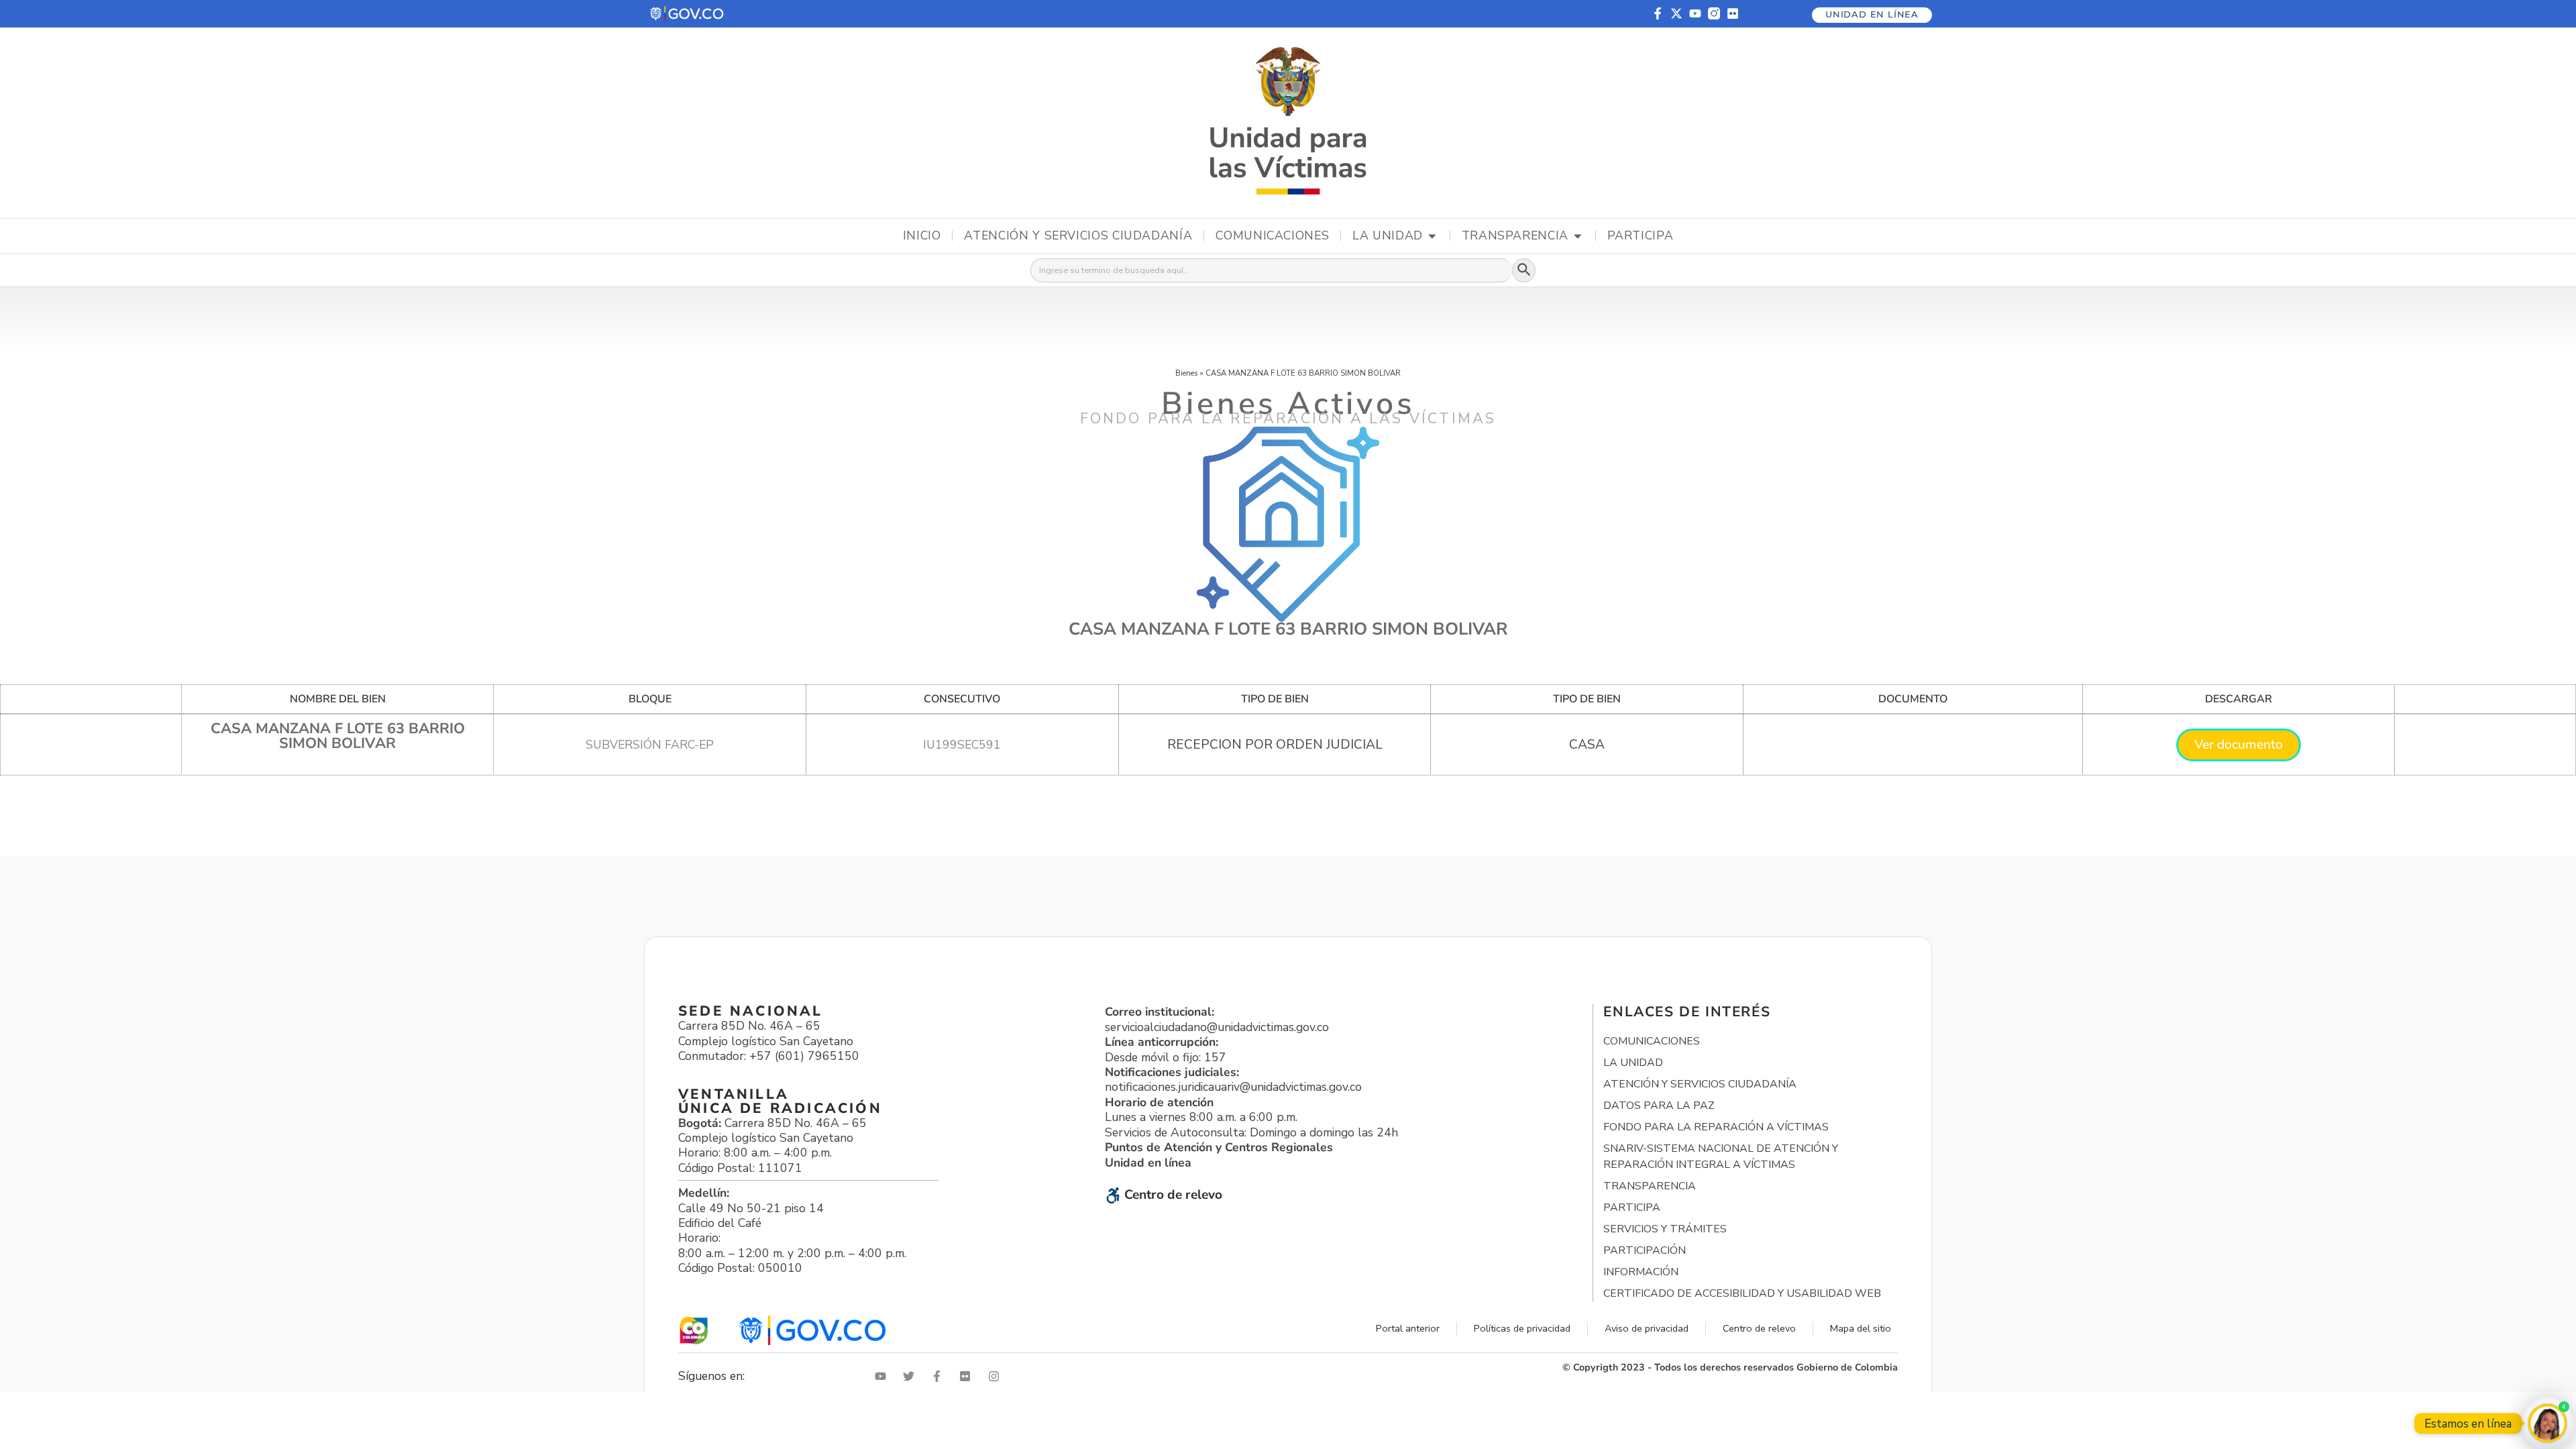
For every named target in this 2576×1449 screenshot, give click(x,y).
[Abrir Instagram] (997, 1376)
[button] (688, 14)
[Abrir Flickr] (968, 1376)
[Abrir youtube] (883, 1376)
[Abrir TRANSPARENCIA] (1578, 236)
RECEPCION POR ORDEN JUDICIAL (1275, 745)
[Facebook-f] (1658, 13)
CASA (1587, 745)
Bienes (1187, 373)
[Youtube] (1695, 13)
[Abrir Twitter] (912, 1376)
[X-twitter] (1676, 13)
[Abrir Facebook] (940, 1376)
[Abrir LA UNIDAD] (1432, 236)
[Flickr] (1733, 13)
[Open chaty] (2547, 1423)
